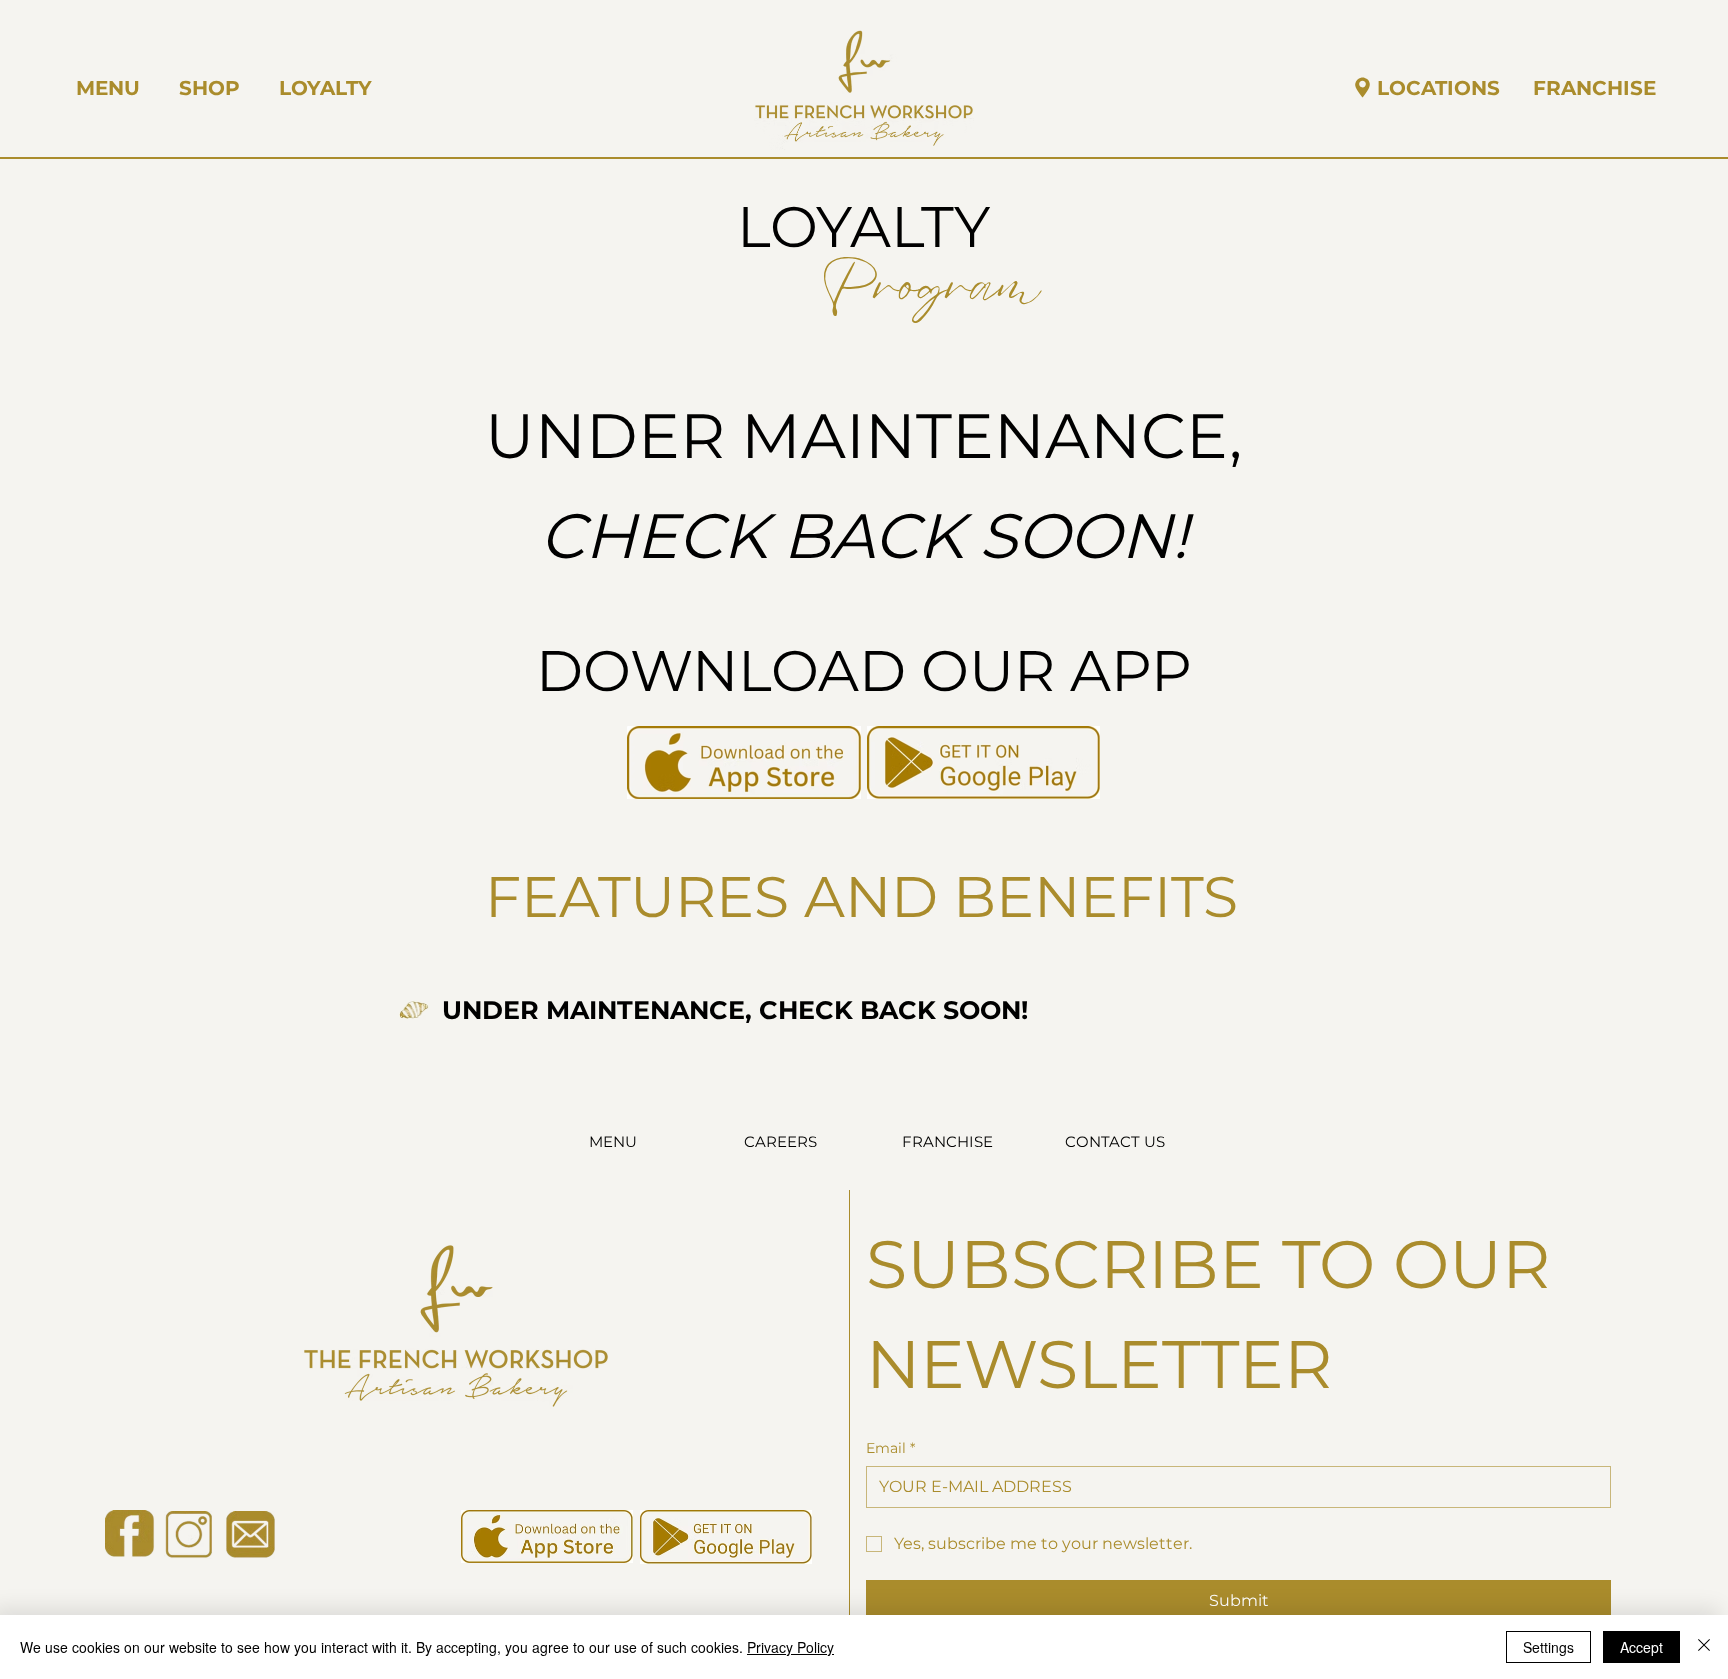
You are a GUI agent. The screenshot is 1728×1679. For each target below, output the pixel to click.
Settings (1548, 1647)
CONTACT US (1115, 1141)
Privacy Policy (790, 1647)
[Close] (1704, 1647)
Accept (1641, 1647)
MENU (613, 1141)
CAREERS (780, 1141)
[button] (210, 88)
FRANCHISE (947, 1141)
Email (890, 1448)
